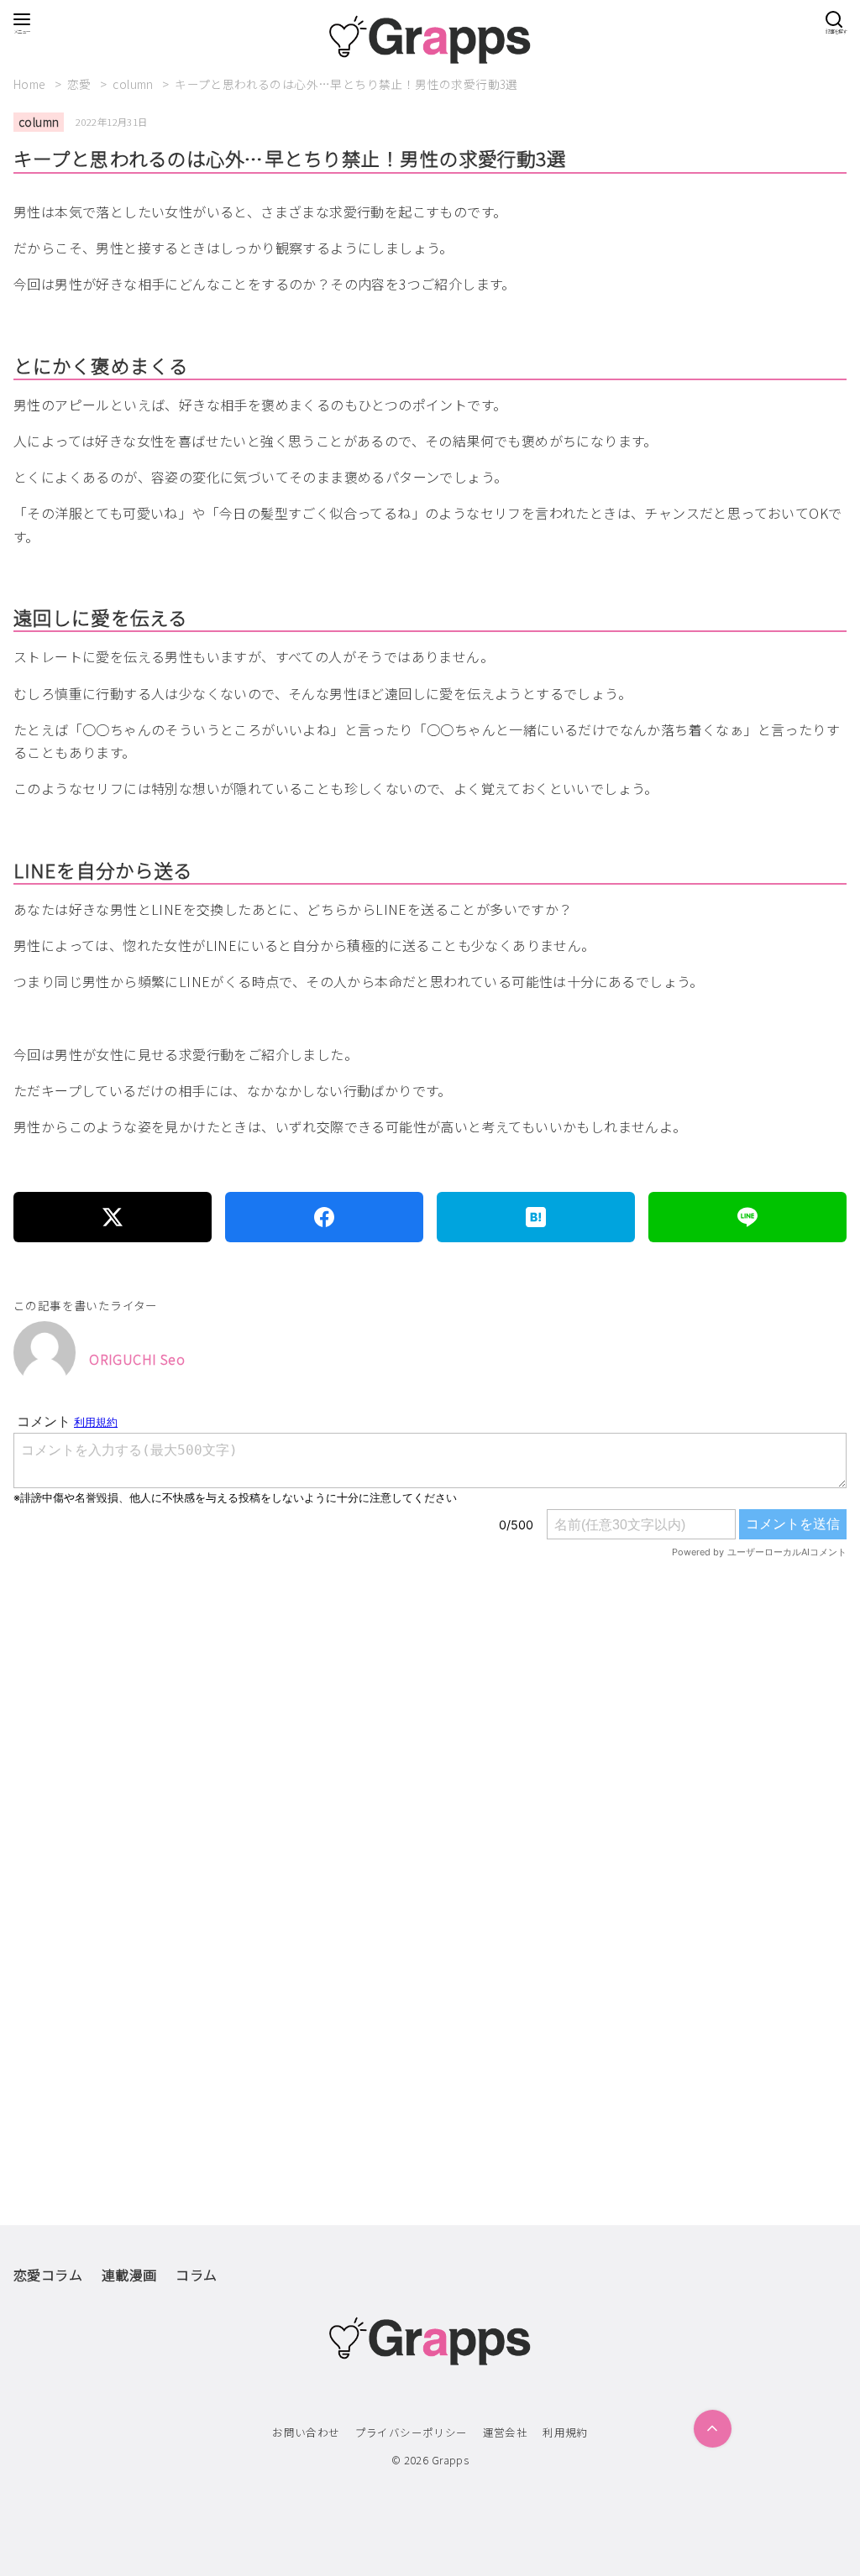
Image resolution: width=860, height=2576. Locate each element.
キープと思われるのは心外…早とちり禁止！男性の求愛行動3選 (346, 84)
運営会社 (506, 2432)
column (134, 84)
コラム (196, 2275)
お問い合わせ (306, 2432)
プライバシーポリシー (412, 2432)
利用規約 (565, 2432)
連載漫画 (129, 2275)
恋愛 (81, 84)
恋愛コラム (48, 2275)
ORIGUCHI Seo (137, 1359)
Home (31, 84)
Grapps (450, 2460)
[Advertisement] (430, 1786)
